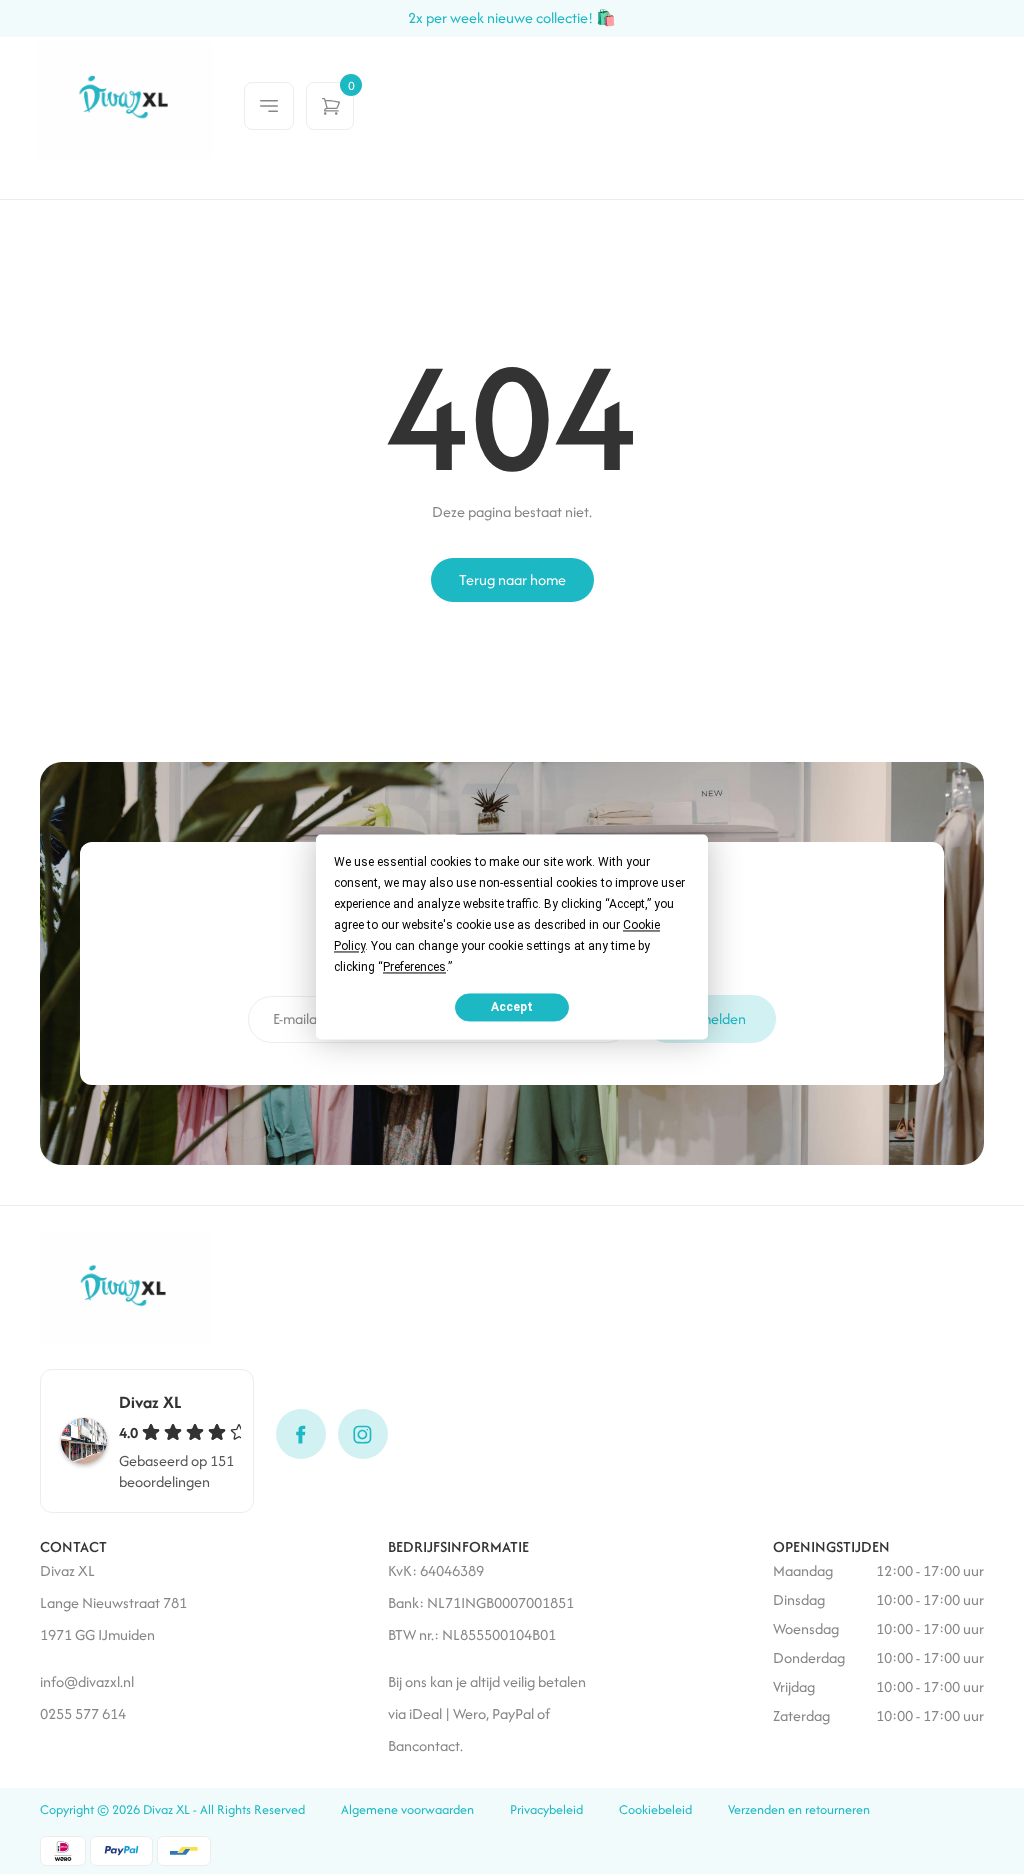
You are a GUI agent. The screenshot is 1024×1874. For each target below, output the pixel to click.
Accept (512, 1007)
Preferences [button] (414, 967)
